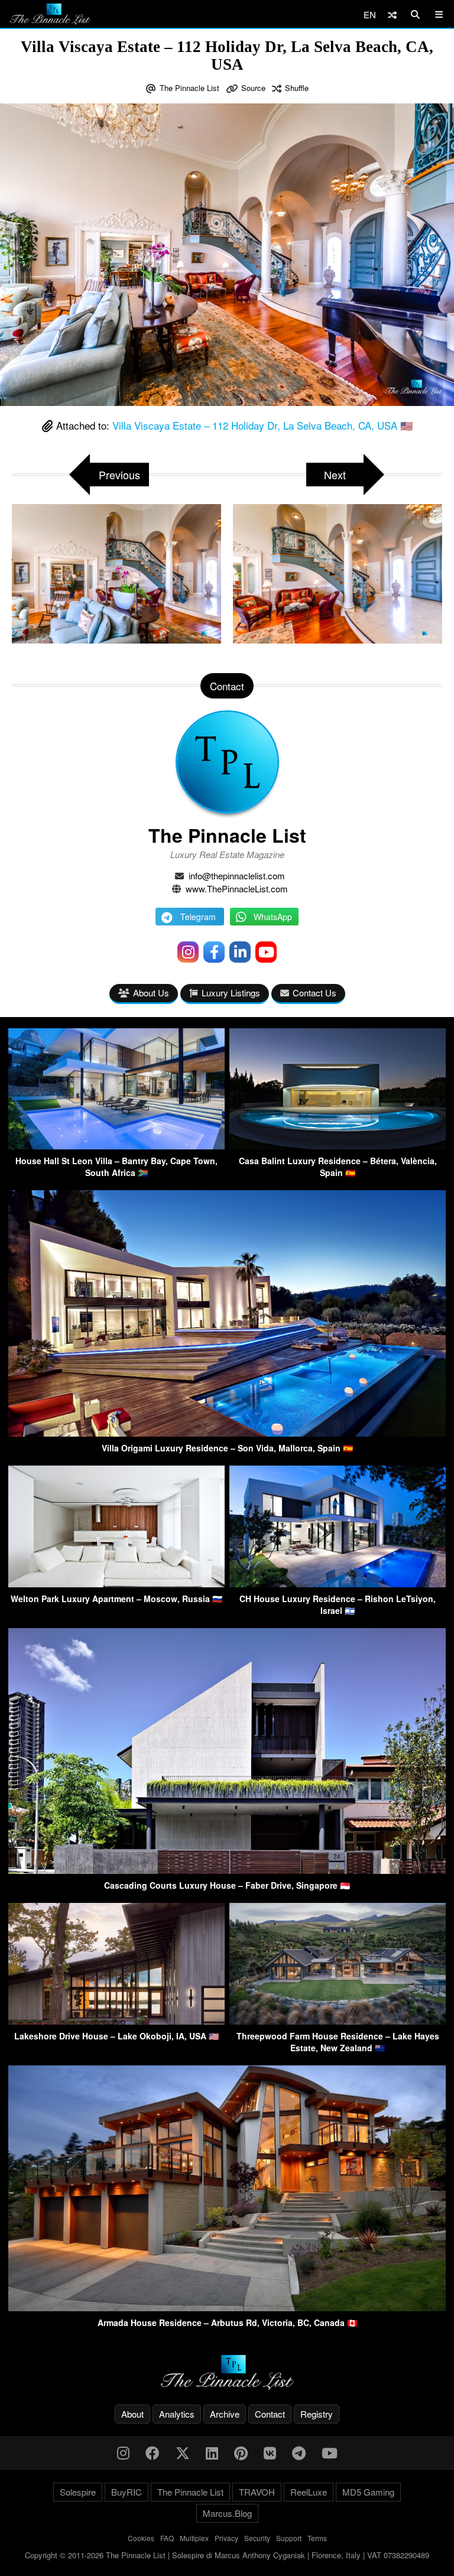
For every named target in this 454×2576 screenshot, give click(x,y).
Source (253, 88)
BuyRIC (127, 2492)
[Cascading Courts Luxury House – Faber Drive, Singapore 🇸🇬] (227, 1870)
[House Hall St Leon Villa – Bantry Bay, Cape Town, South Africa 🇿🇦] (116, 1146)
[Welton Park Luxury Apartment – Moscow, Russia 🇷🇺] (116, 1583)
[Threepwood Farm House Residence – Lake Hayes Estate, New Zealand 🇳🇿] (338, 2021)
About (132, 2414)
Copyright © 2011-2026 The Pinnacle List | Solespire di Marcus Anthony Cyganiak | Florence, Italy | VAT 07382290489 (227, 2555)
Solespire (78, 2492)
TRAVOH (257, 2492)
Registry (317, 2414)
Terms (317, 2538)
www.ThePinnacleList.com (237, 889)
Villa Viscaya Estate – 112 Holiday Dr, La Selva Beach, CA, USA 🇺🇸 (262, 425)
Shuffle (297, 88)
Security (257, 2538)
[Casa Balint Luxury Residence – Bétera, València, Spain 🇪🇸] (338, 1146)
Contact (270, 2414)
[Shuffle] (392, 14)
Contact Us (314, 993)
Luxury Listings (231, 993)
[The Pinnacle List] (227, 2372)
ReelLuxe (309, 2492)
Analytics (177, 2414)
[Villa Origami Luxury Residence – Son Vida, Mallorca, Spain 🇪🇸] (227, 1433)
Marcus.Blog (227, 2513)
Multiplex (194, 2538)
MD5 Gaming (368, 2492)
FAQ (167, 2538)
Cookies (141, 2538)
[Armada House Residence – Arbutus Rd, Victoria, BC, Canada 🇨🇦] (227, 2307)
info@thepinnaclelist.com (237, 876)
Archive (225, 2414)
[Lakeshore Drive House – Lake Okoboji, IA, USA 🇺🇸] (116, 2021)
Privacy (226, 2538)
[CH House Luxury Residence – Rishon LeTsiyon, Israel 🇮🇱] (338, 1583)
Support (289, 2538)
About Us (151, 993)
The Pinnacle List (189, 88)
